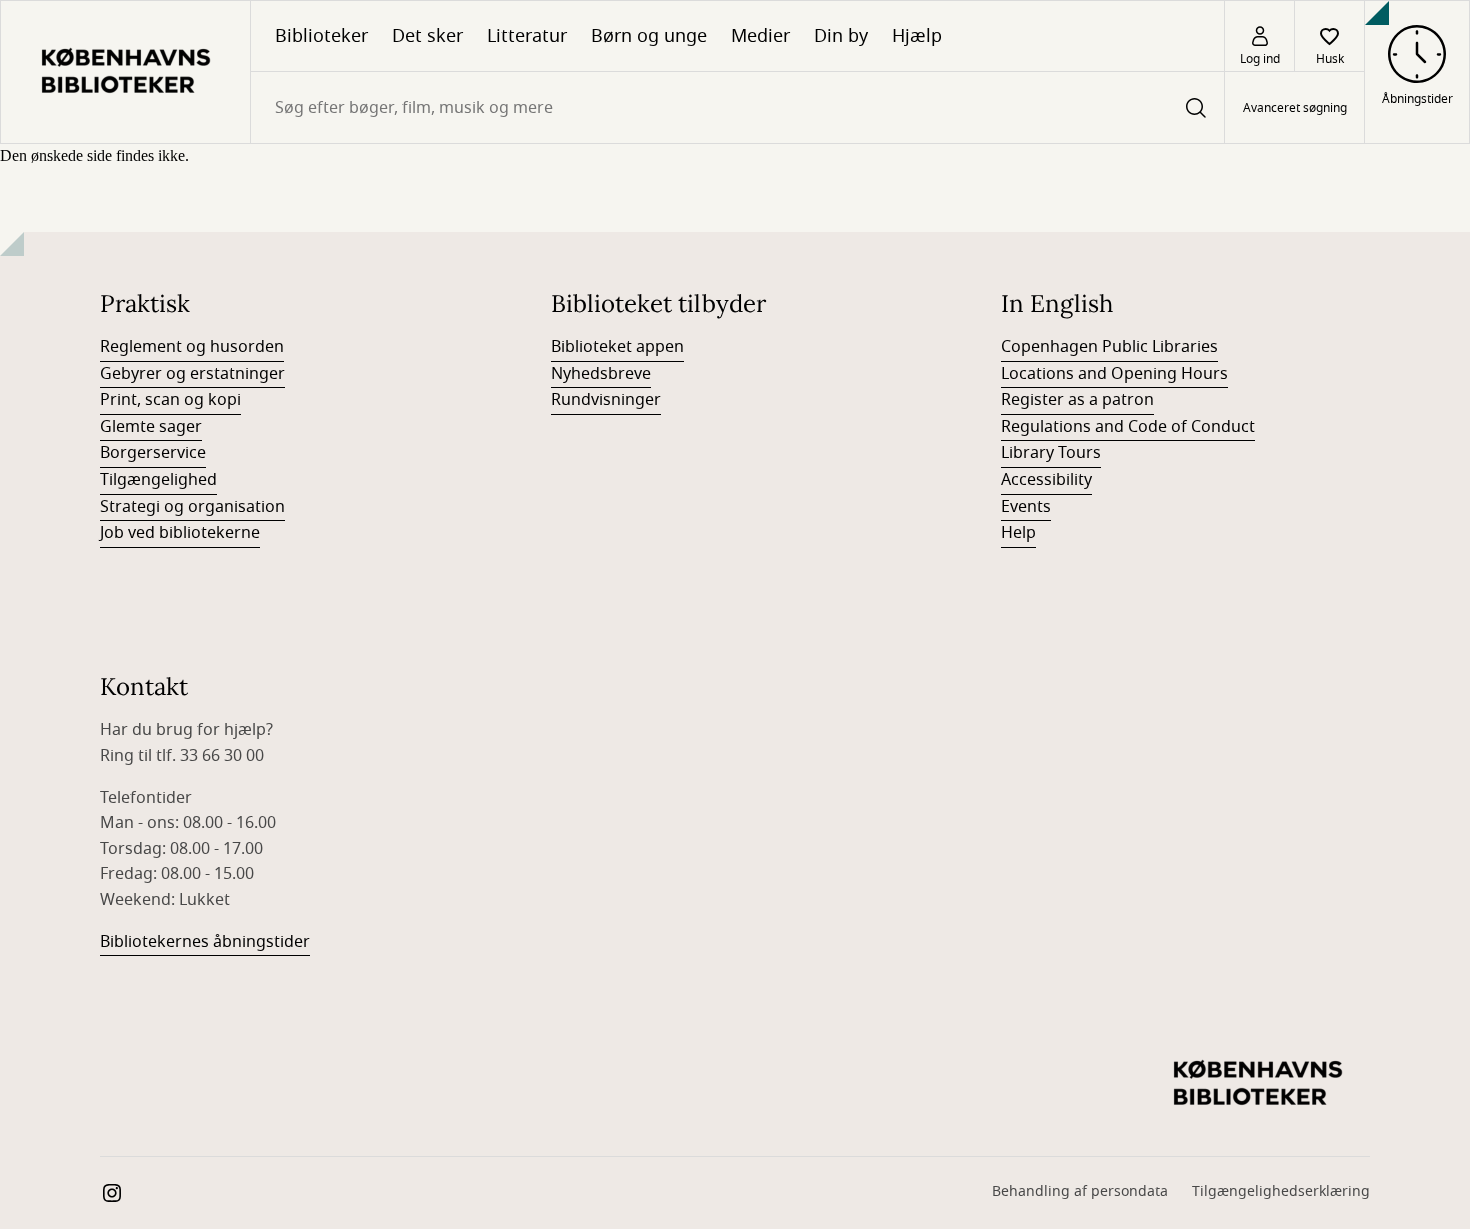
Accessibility (1046, 480)
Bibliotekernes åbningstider (205, 942)
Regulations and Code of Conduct (1128, 427)
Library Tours (1051, 453)
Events (1026, 507)
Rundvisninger (606, 400)
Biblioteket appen (617, 347)
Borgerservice (153, 453)
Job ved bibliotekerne (180, 533)
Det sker (427, 36)
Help (1018, 533)
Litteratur (527, 36)
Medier (760, 36)
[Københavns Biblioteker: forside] (125, 72)
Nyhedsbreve (601, 374)
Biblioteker (321, 36)
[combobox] (737, 107)
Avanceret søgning (1295, 108)
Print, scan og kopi (170, 400)
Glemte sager (151, 427)
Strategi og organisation (192, 507)
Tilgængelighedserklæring (1281, 1191)
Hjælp (917, 36)
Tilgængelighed (158, 480)
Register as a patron (1077, 400)
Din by (841, 36)
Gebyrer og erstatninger (192, 374)
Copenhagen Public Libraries (1109, 347)
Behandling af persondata (1080, 1191)
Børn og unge (649, 36)
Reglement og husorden (192, 347)
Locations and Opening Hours (1114, 374)
